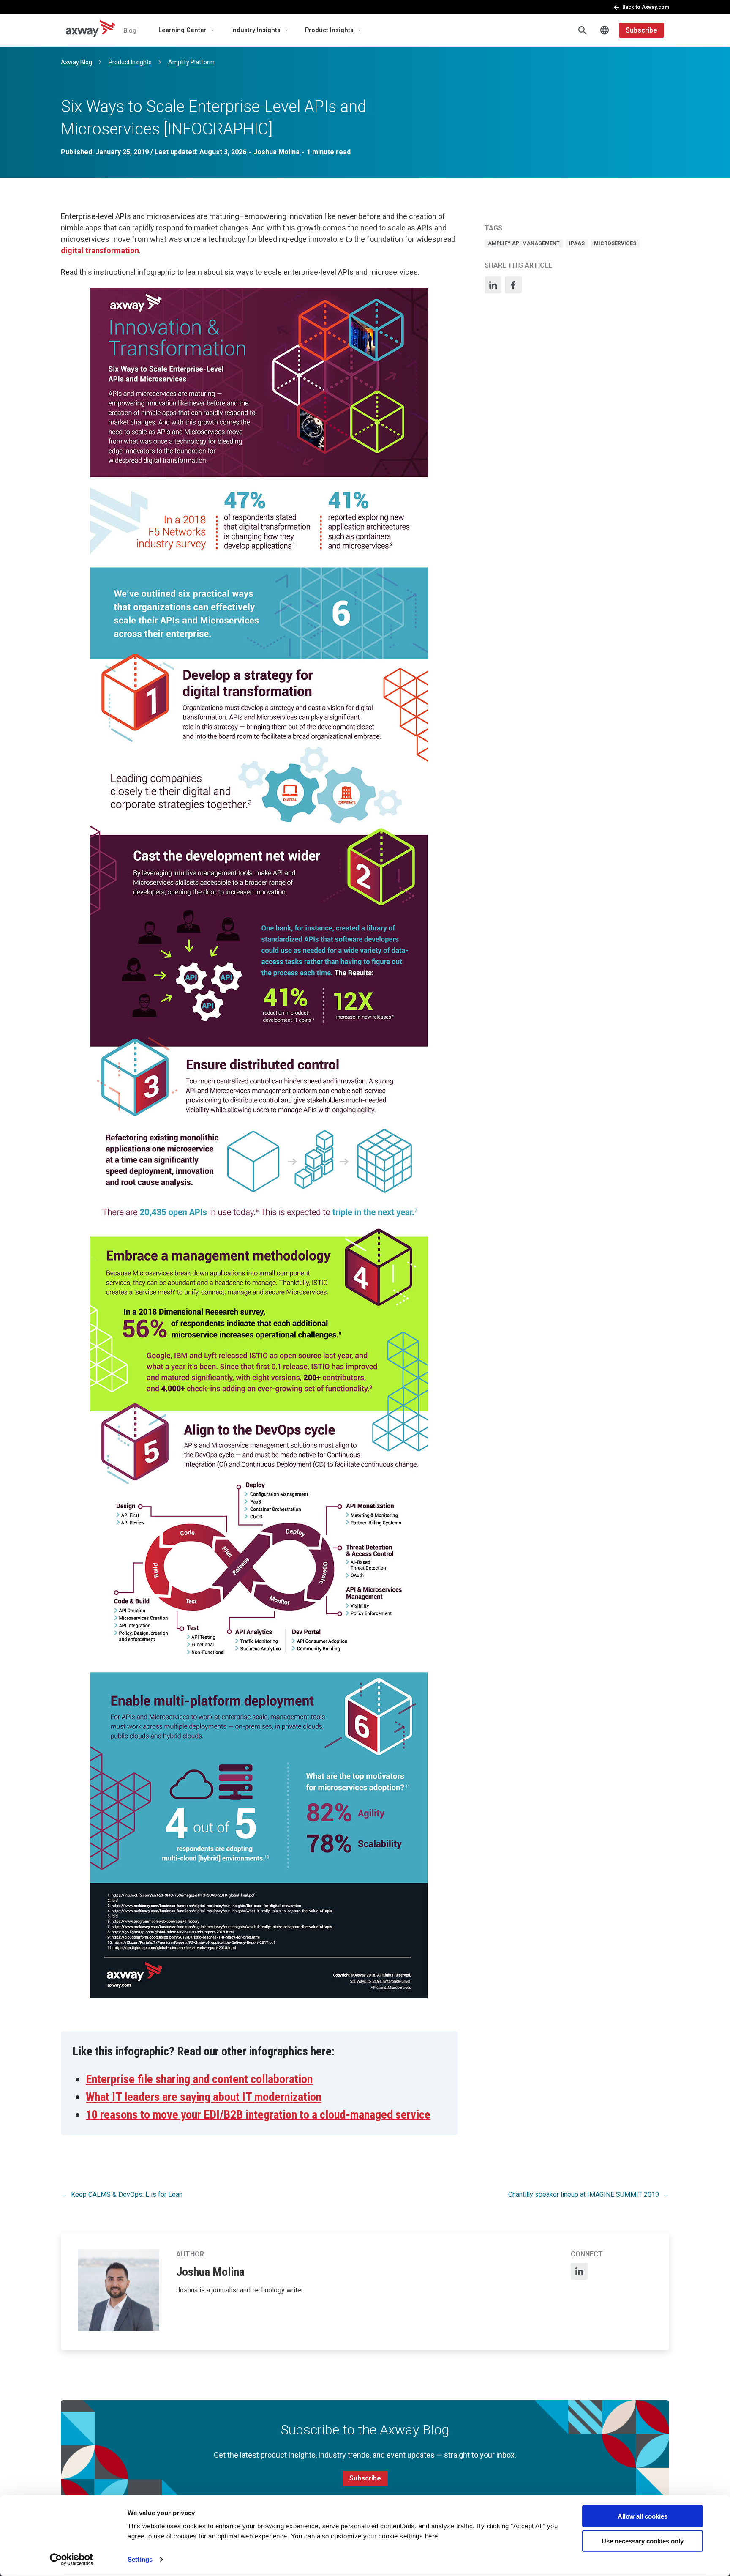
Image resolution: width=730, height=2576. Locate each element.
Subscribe (641, 30)
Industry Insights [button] (256, 30)
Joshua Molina (276, 152)
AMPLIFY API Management (524, 243)
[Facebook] (513, 285)
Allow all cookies (643, 2516)
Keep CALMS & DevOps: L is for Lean (127, 2195)
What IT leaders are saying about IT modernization (204, 2097)
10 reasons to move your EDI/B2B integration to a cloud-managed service (258, 2115)
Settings (140, 2559)
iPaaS (577, 243)
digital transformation (100, 250)
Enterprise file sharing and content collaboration (199, 2079)
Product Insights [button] (329, 30)
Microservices (615, 243)
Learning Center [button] (182, 30)
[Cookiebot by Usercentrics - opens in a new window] (72, 2560)
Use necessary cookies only (643, 2541)
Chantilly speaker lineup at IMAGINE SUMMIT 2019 (584, 2195)
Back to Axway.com (646, 7)
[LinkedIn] (493, 285)
